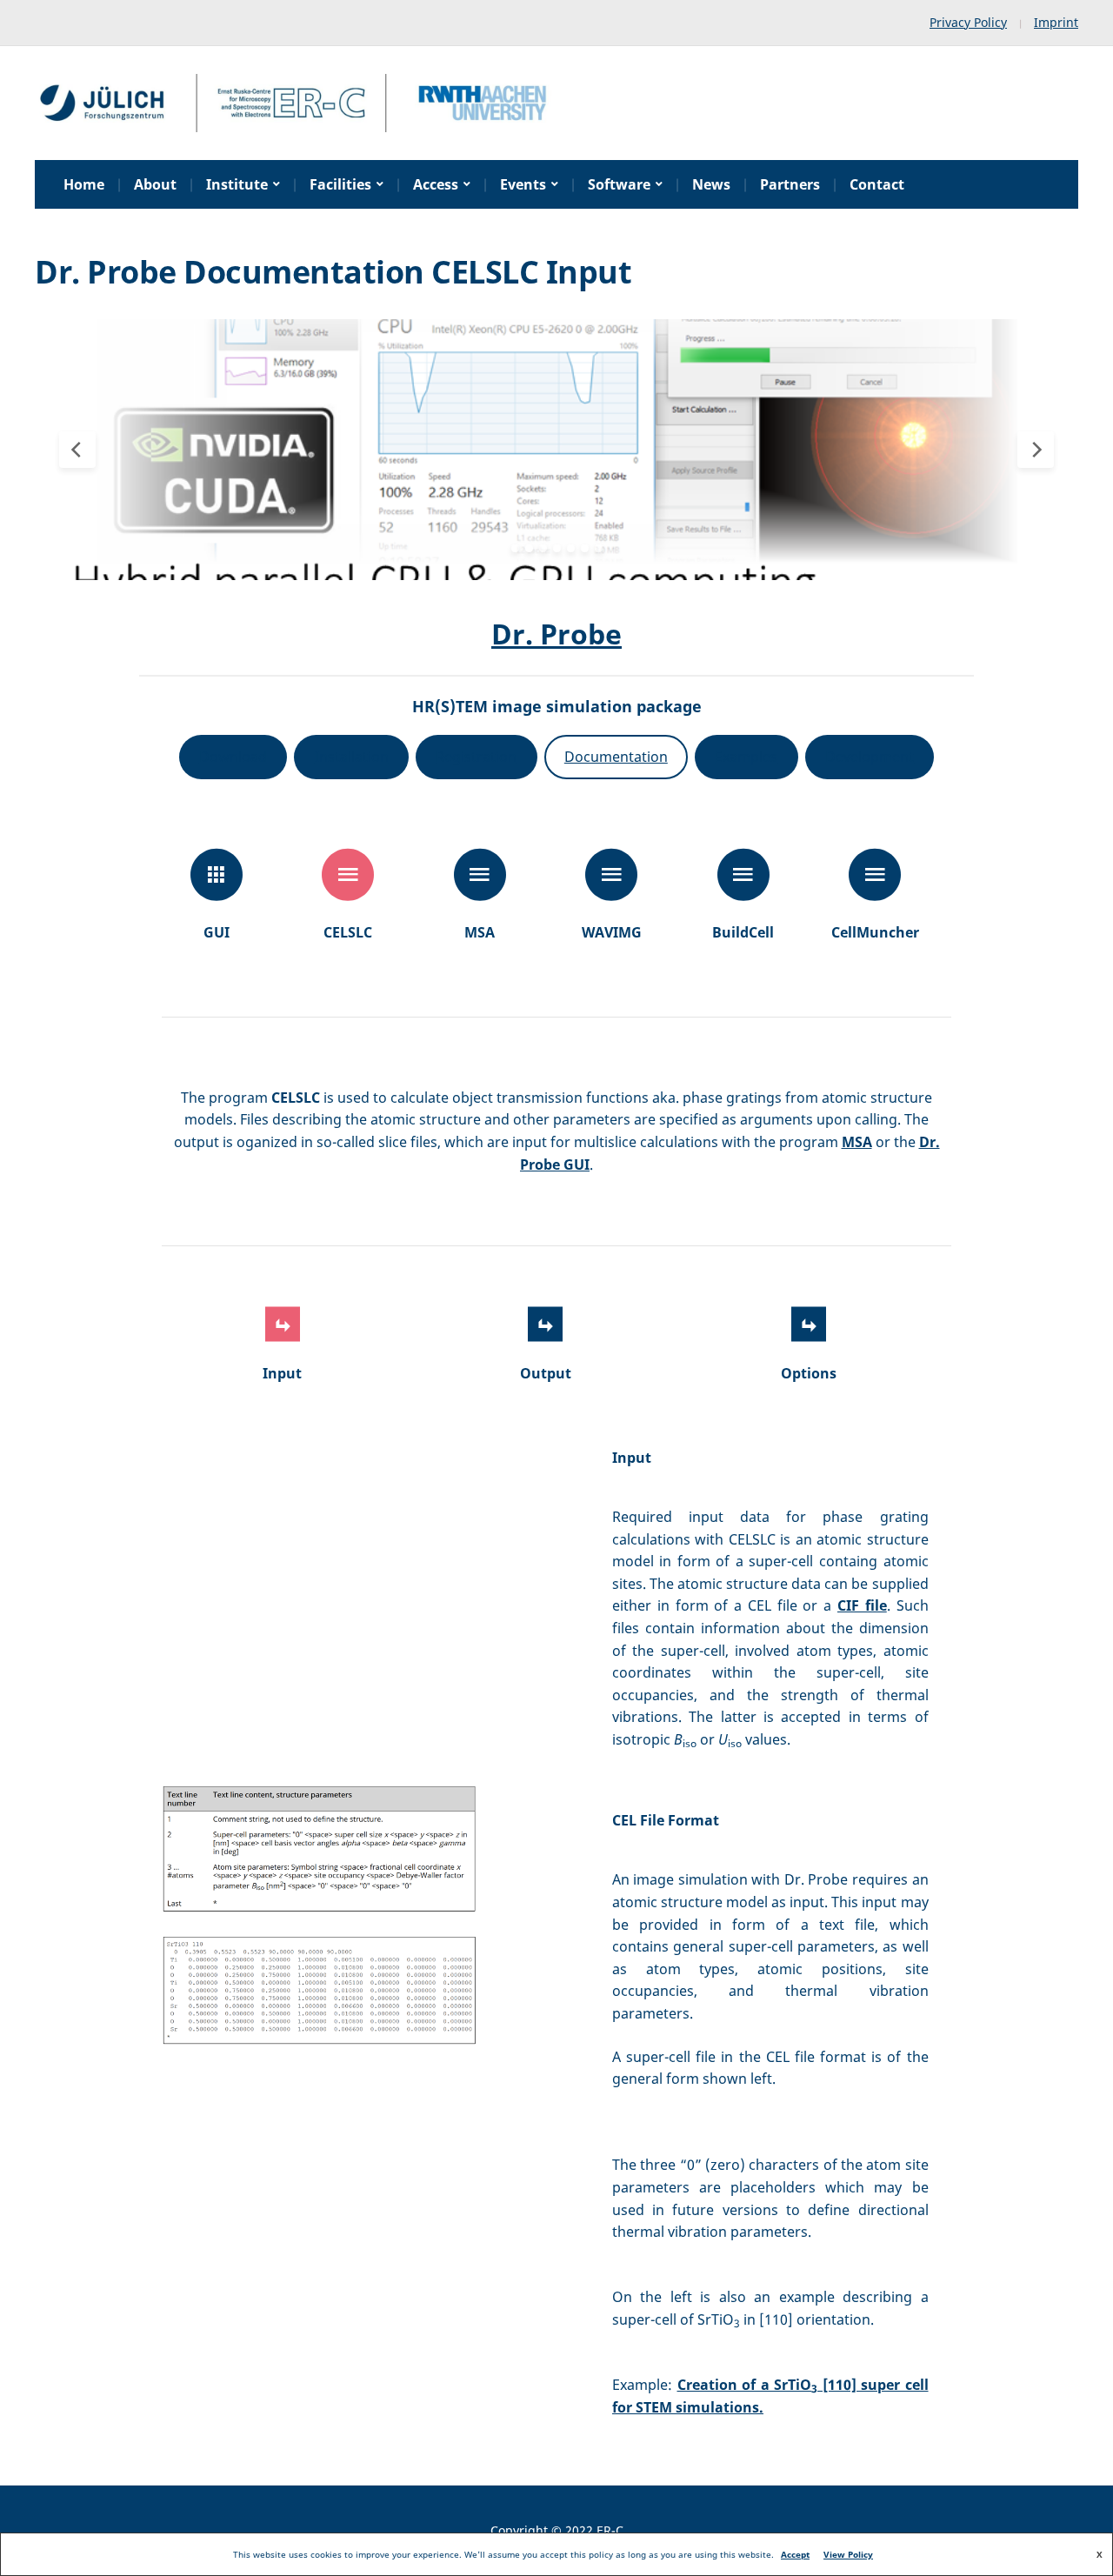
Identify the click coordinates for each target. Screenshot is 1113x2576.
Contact (877, 184)
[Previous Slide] (77, 450)
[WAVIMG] (611, 875)
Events (523, 184)
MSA (480, 932)
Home (84, 184)
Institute (237, 184)
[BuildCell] (743, 875)
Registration (476, 757)
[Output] (545, 1325)
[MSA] (480, 875)
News (711, 184)
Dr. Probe (556, 634)
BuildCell (743, 932)
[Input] (283, 1325)
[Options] (809, 1325)
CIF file (862, 1605)
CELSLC (348, 932)
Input (282, 1373)
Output (546, 1373)
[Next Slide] (1036, 450)
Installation (352, 757)
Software (619, 184)
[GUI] (217, 875)
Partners (790, 184)
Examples (746, 757)
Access (436, 184)
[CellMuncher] (875, 875)
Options (809, 1373)
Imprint (1056, 22)
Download (233, 757)
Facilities (340, 184)
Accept (795, 2554)
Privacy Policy (968, 22)
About (155, 184)
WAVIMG (612, 932)
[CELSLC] (348, 875)
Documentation (616, 757)
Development (870, 757)
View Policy (848, 2554)
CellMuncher (875, 932)
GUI (217, 932)
